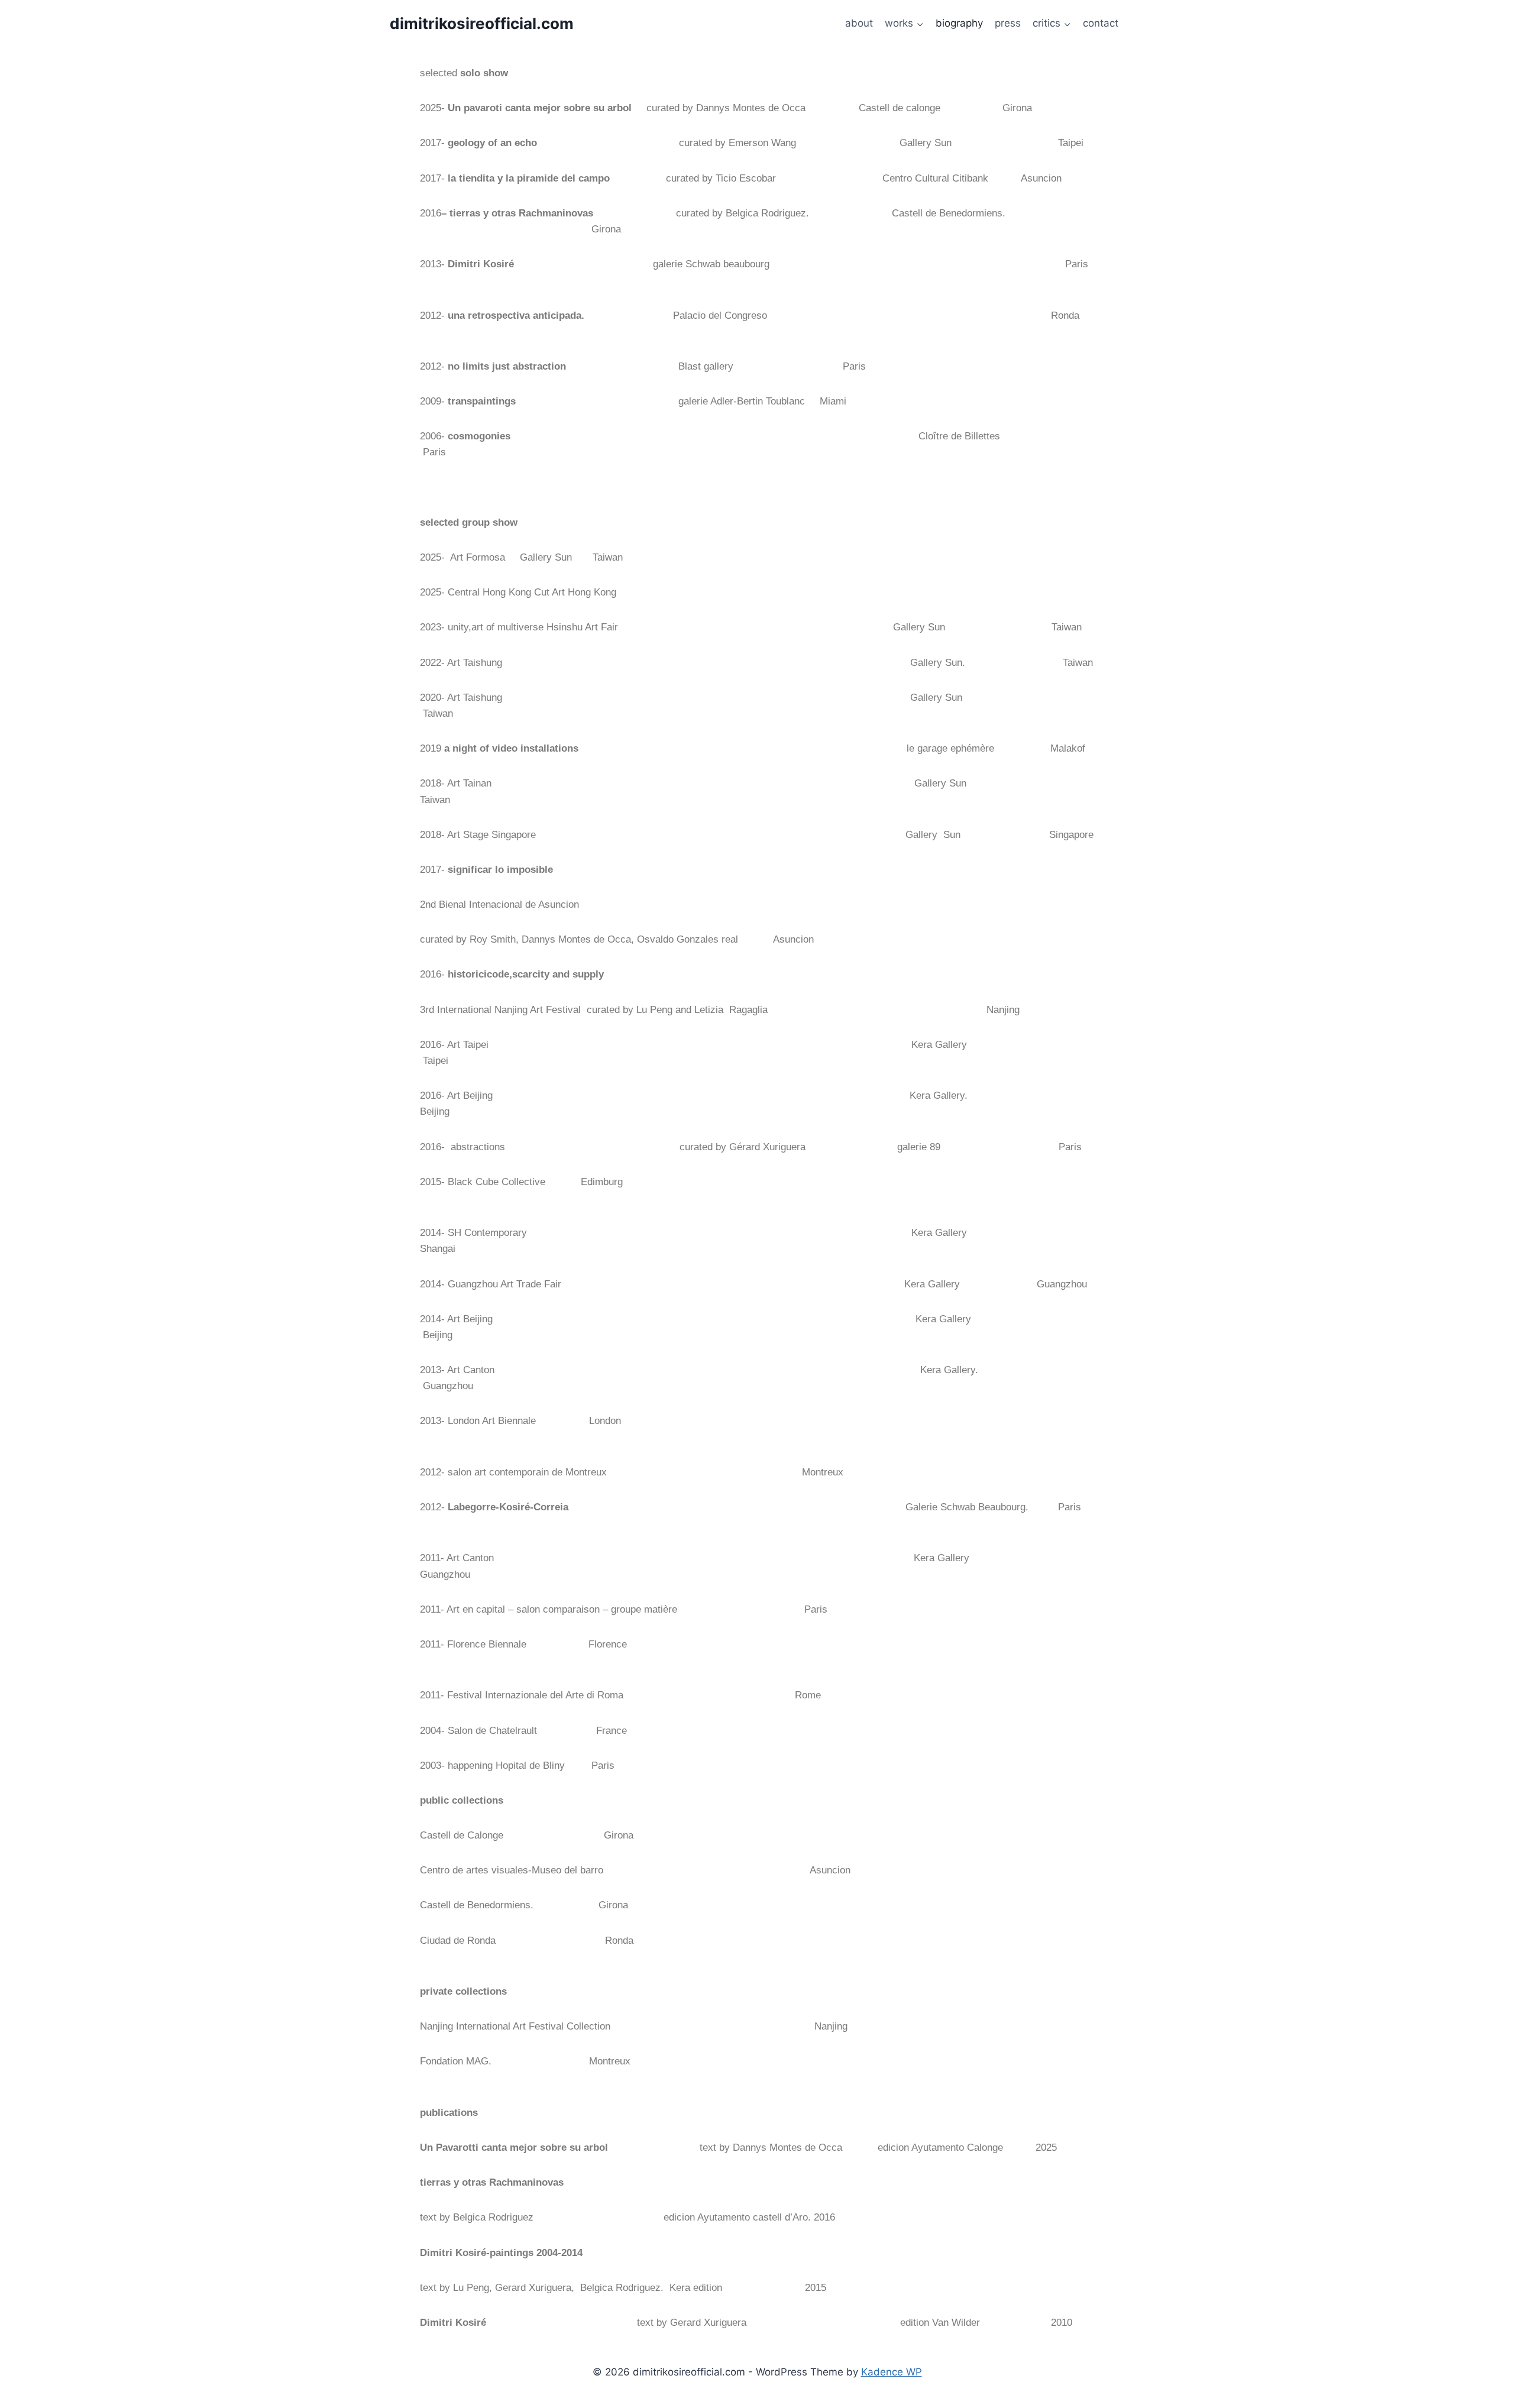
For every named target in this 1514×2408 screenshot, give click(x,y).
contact (1101, 23)
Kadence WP (892, 2372)
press (1008, 23)
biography (959, 23)
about (859, 23)
